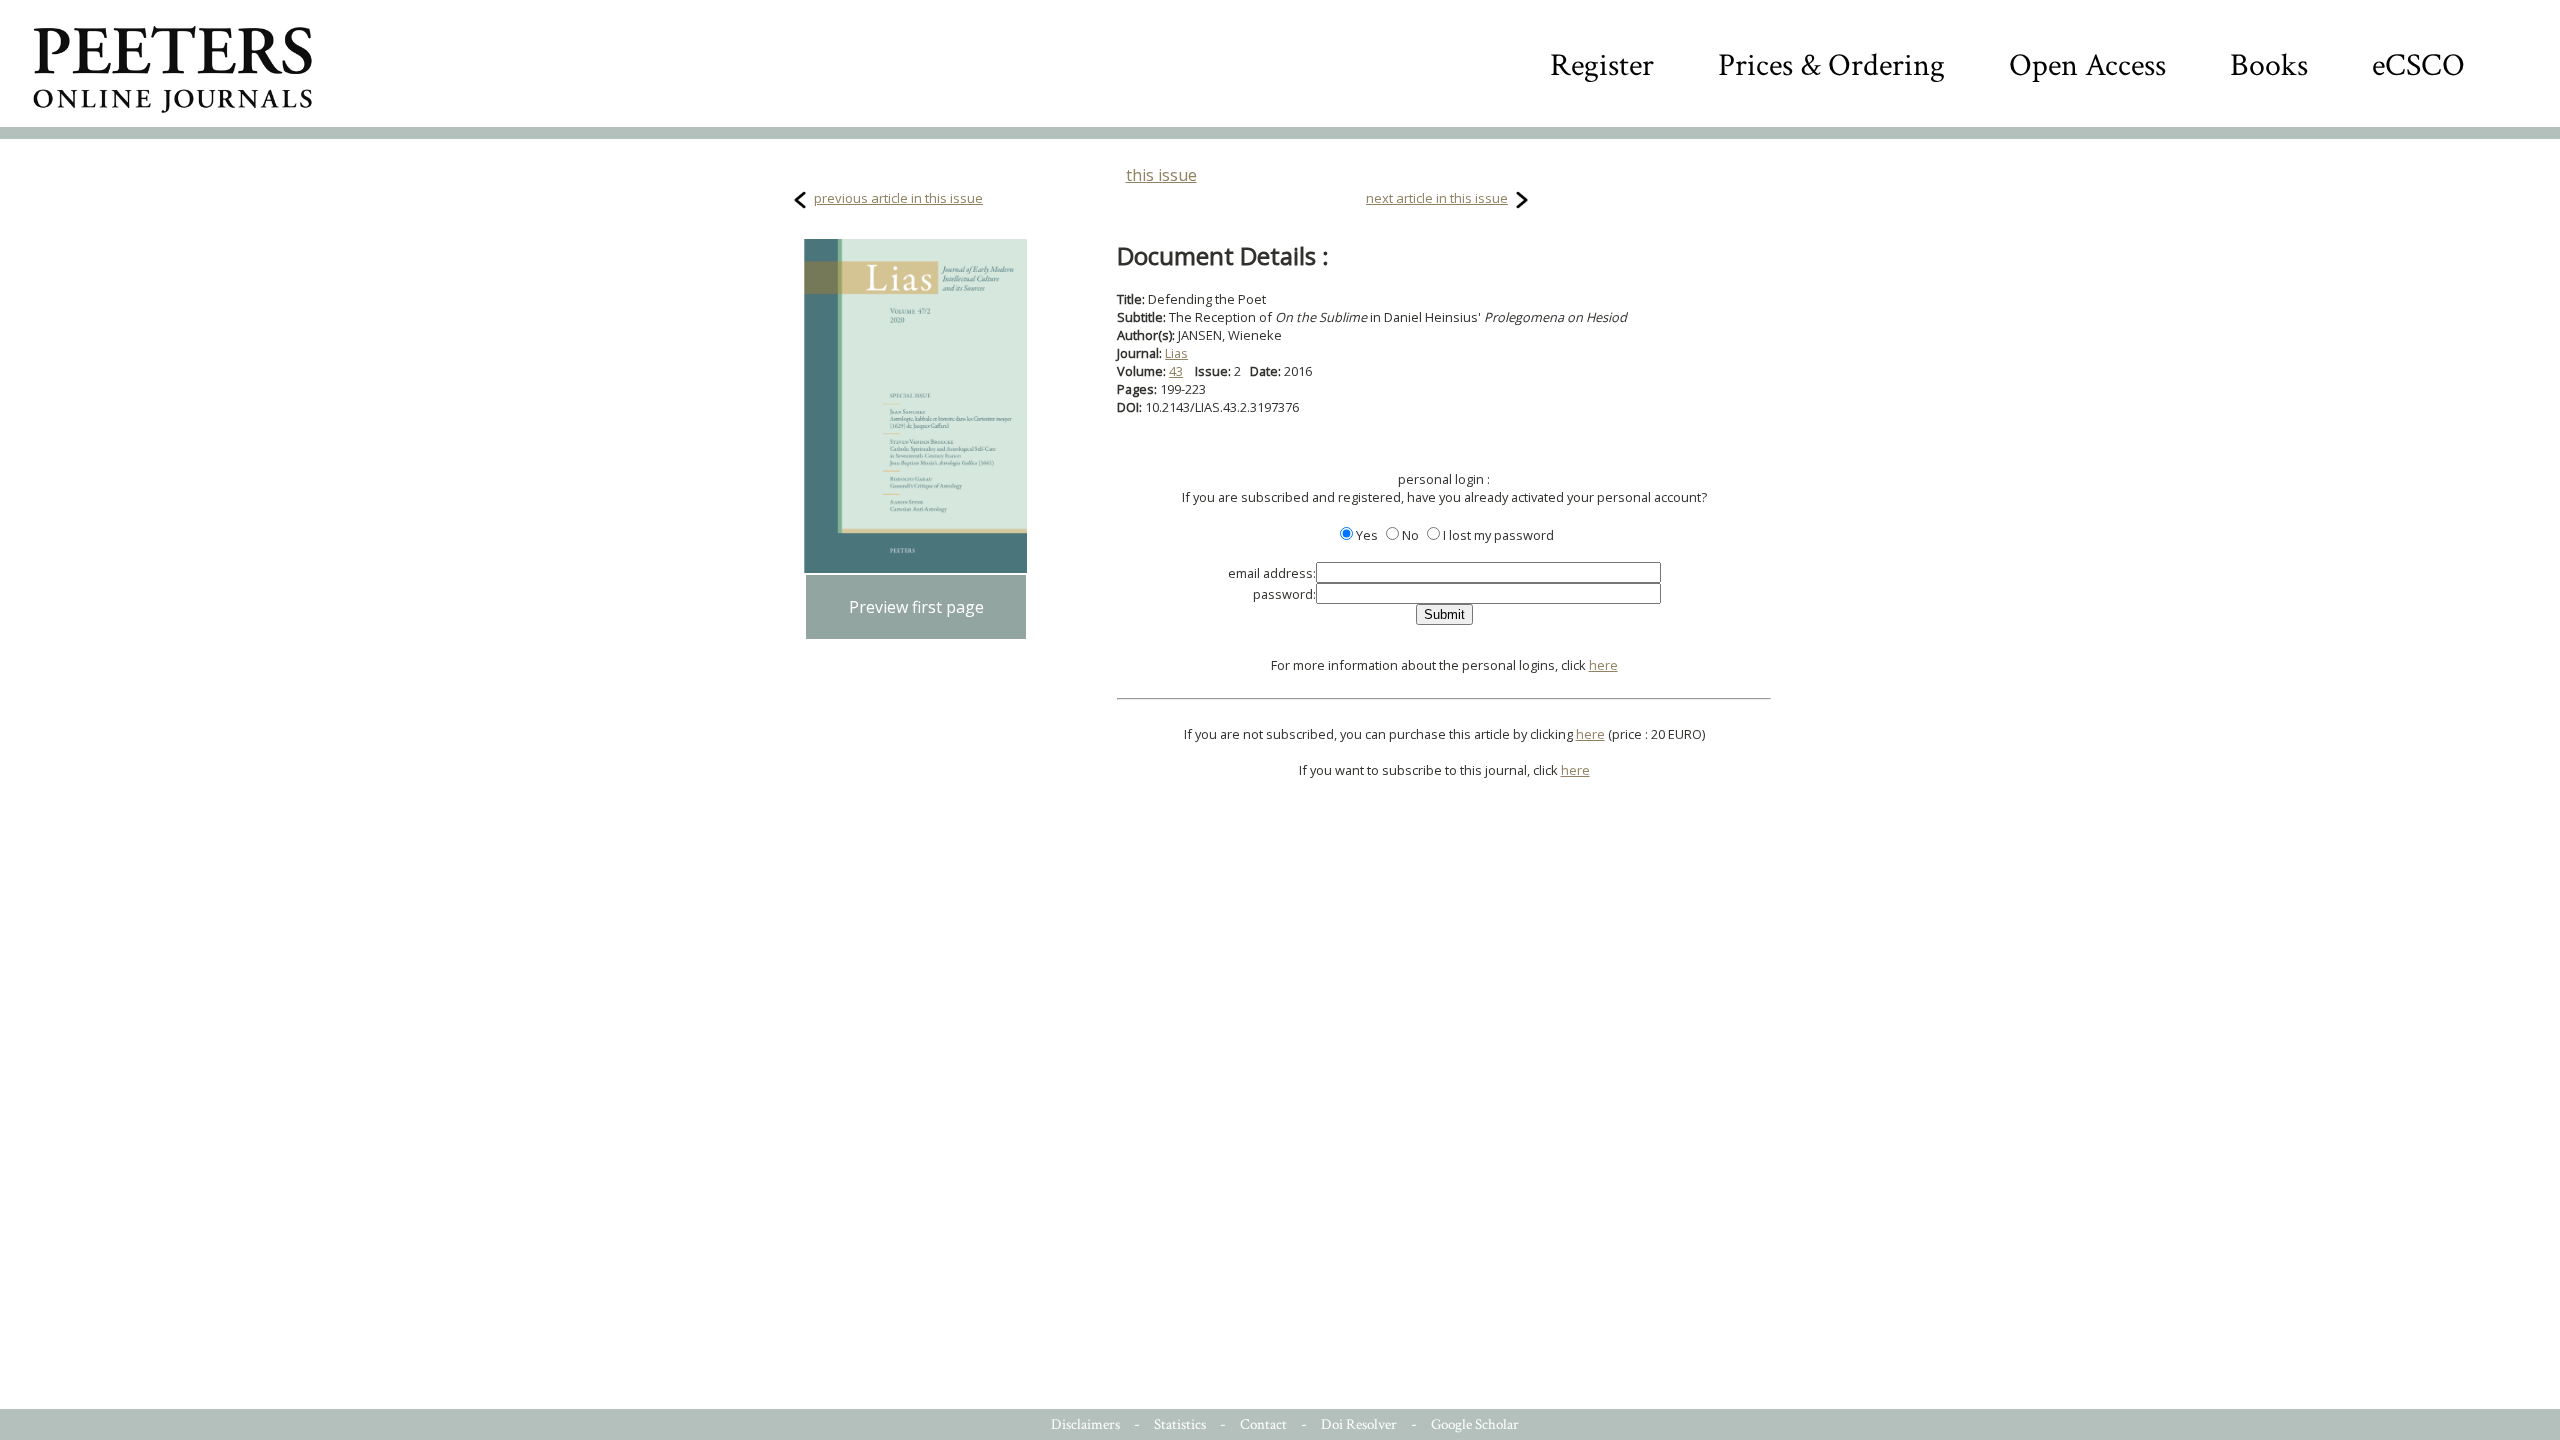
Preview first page (916, 607)
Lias (1176, 353)
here (1603, 665)
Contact (1263, 1424)
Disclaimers (1085, 1424)
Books (2269, 65)
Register (1602, 65)
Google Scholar (1475, 1424)
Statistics (1180, 1424)
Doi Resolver (1359, 1424)
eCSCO (2418, 65)
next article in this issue (1437, 198)
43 (1176, 371)
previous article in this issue (898, 198)
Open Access (2087, 65)
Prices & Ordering (1831, 65)
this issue (1161, 175)
